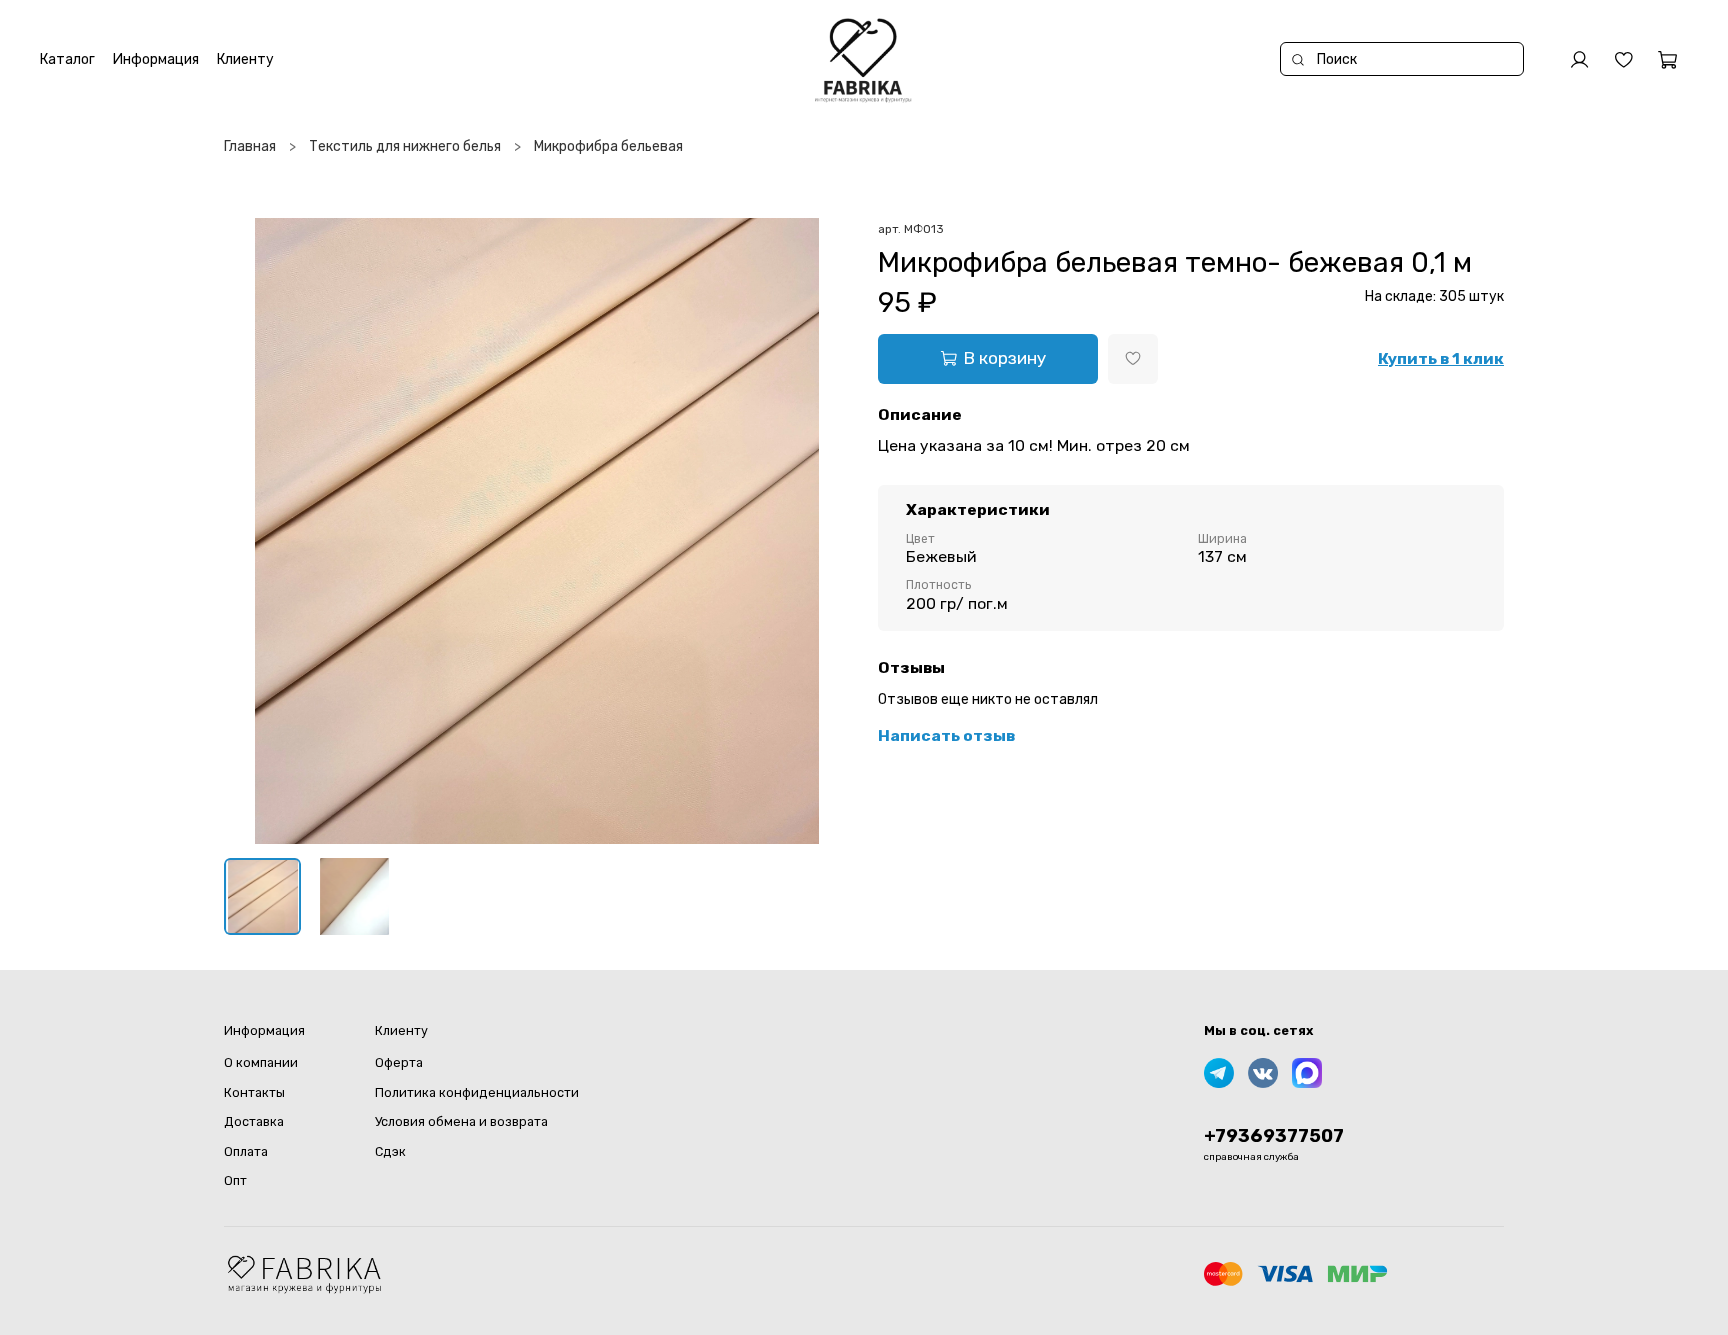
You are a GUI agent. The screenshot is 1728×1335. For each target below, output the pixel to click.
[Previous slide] (252, 531)
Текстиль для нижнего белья (405, 146)
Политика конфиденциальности (477, 1092)
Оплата (246, 1151)
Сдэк (390, 1151)
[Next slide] (822, 531)
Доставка (254, 1121)
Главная (250, 146)
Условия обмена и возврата (461, 1121)
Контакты (254, 1092)
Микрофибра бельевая (608, 146)
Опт (235, 1180)
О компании (261, 1062)
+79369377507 (1274, 1136)
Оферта (399, 1062)
